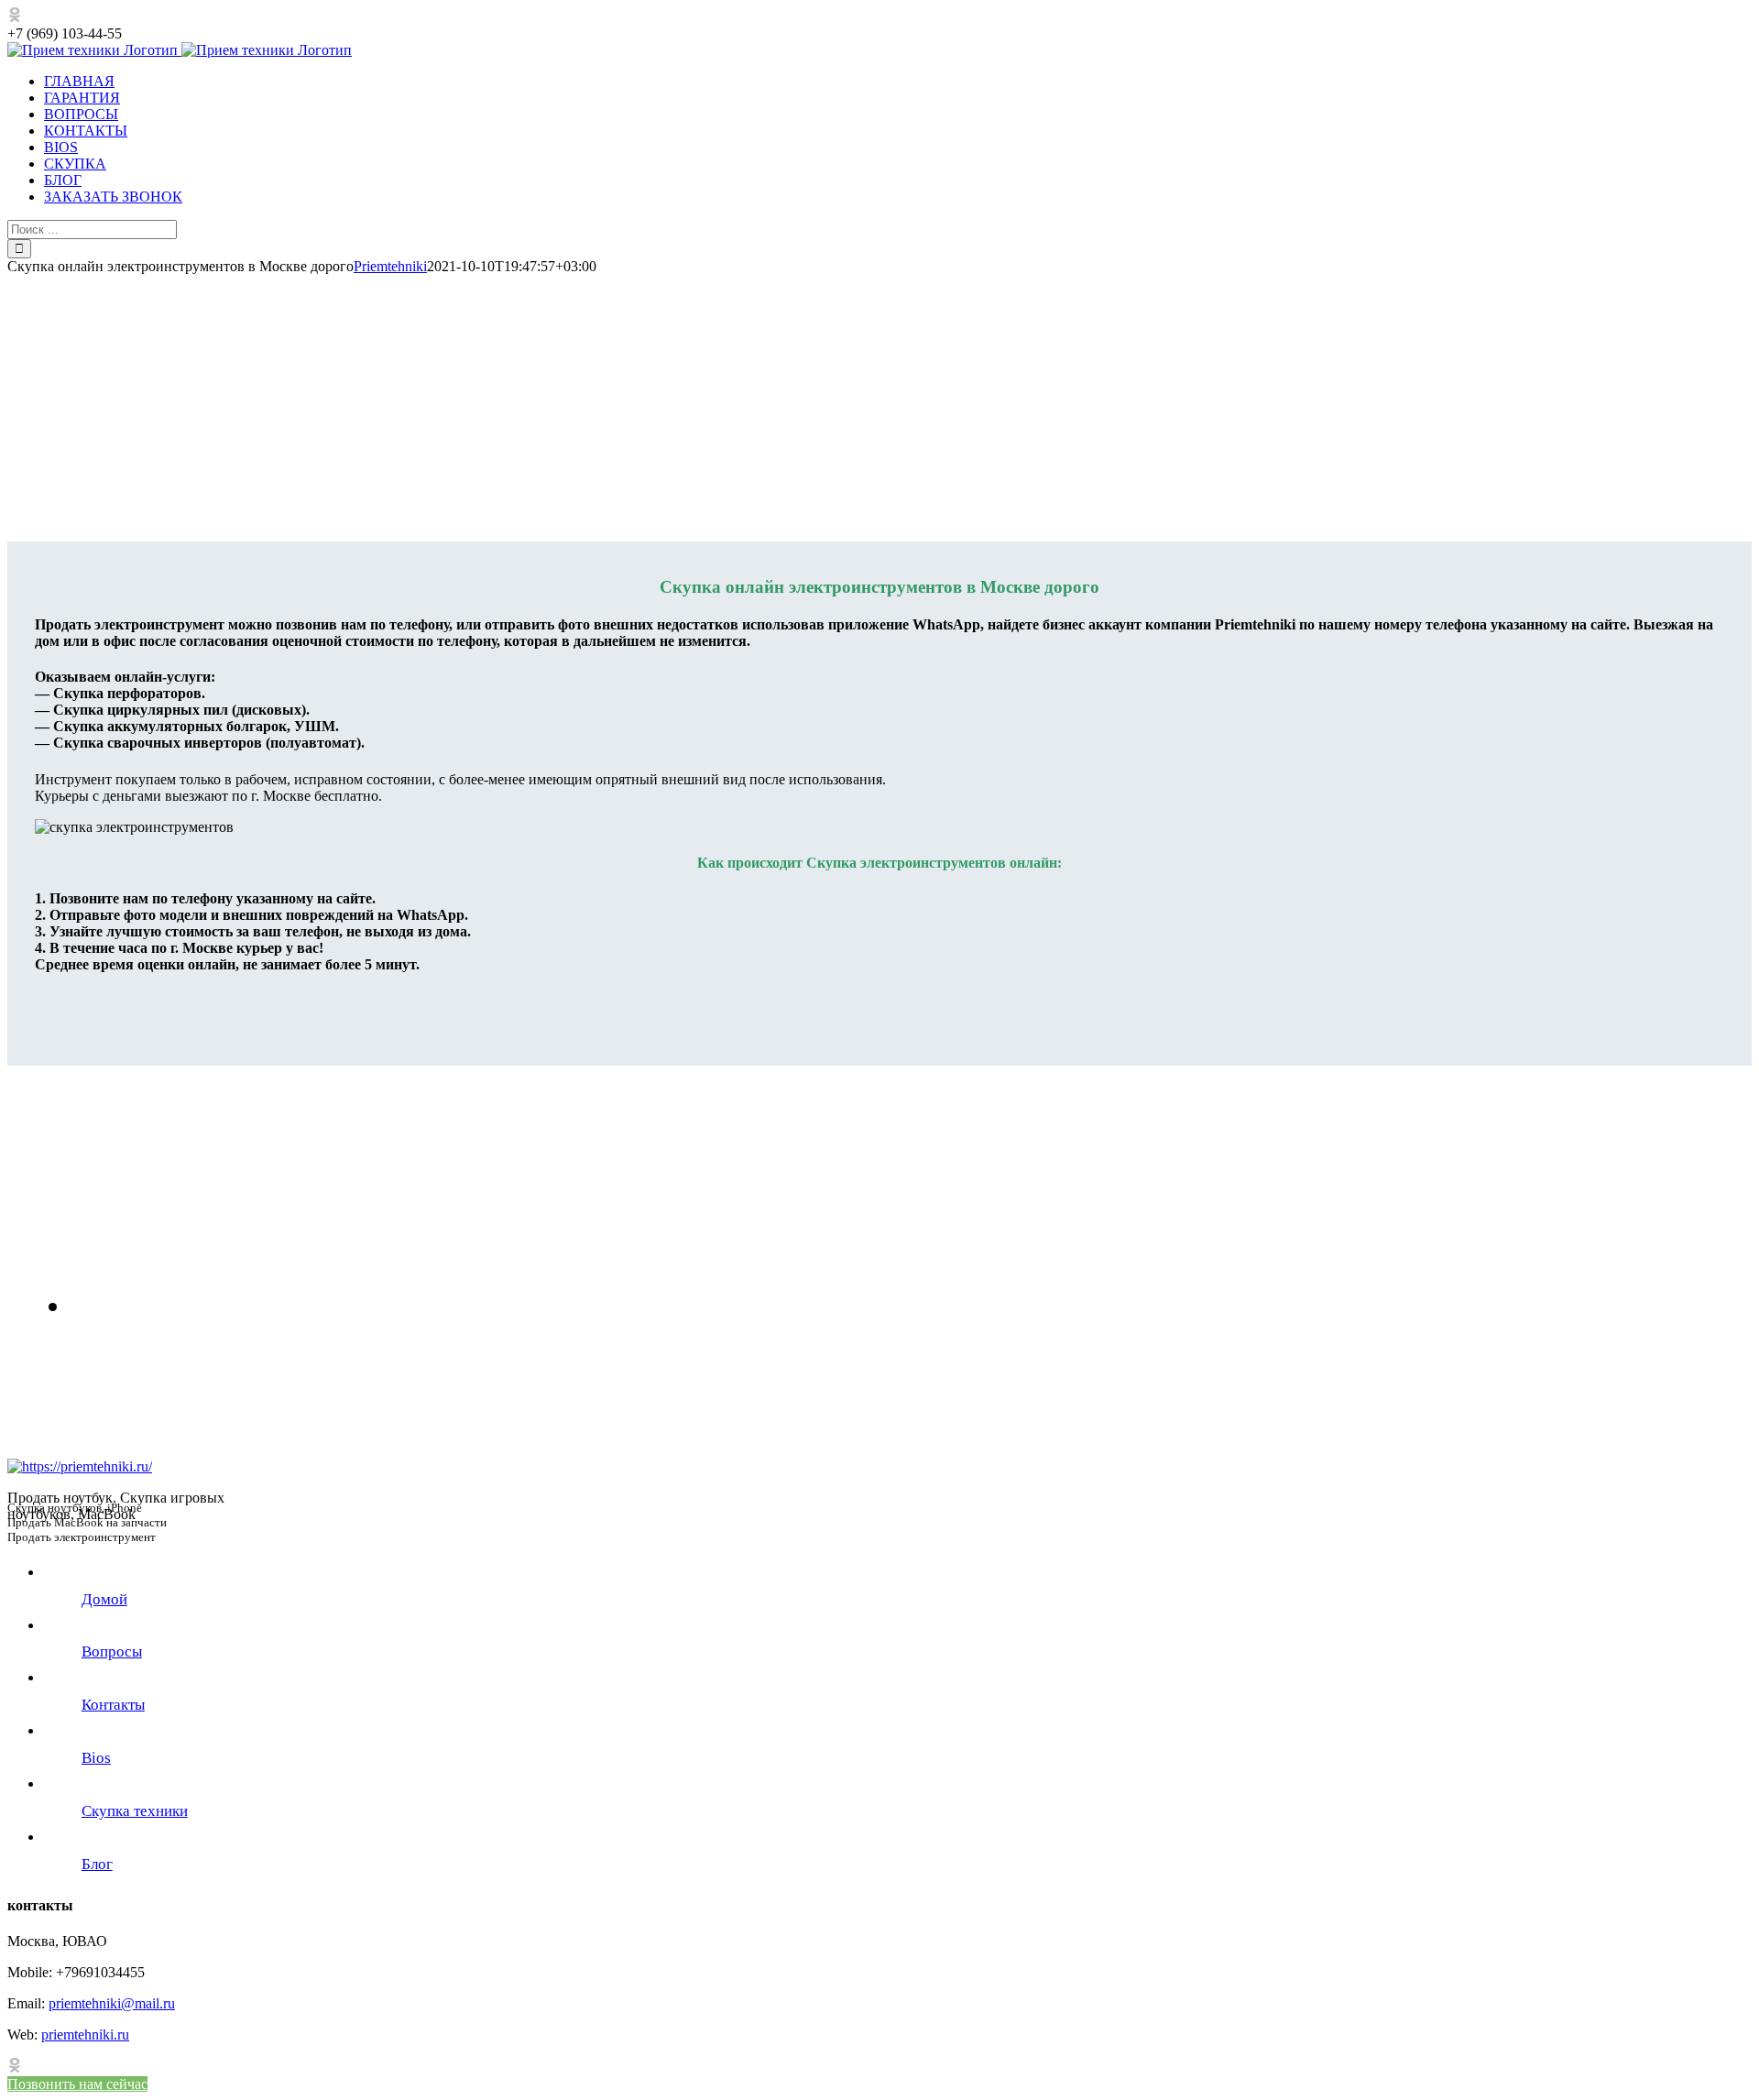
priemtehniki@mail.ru (112, 2003)
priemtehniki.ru (85, 2034)
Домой (104, 1599)
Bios (96, 1758)
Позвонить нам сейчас (77, 2084)
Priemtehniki (390, 266)
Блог (97, 1864)
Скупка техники (135, 1811)
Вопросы (112, 1652)
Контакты (113, 1705)
